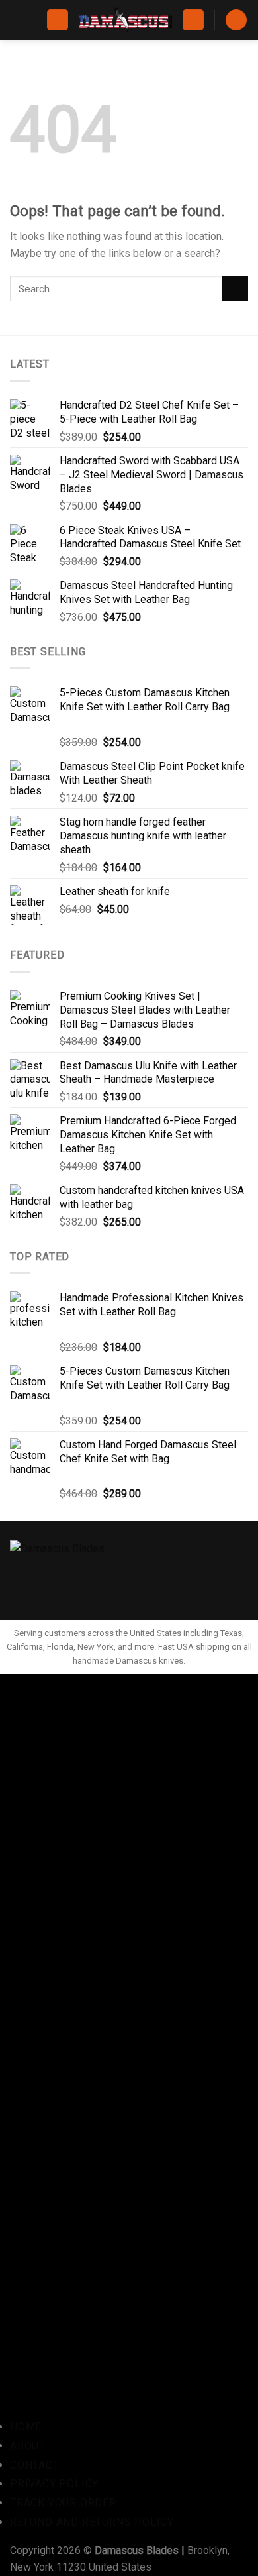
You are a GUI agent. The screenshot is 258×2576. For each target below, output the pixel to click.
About (28, 2446)
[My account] (193, 20)
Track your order (63, 2503)
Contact (35, 2465)
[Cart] (236, 20)
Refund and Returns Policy (92, 2522)
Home (26, 2427)
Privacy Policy (54, 2484)
